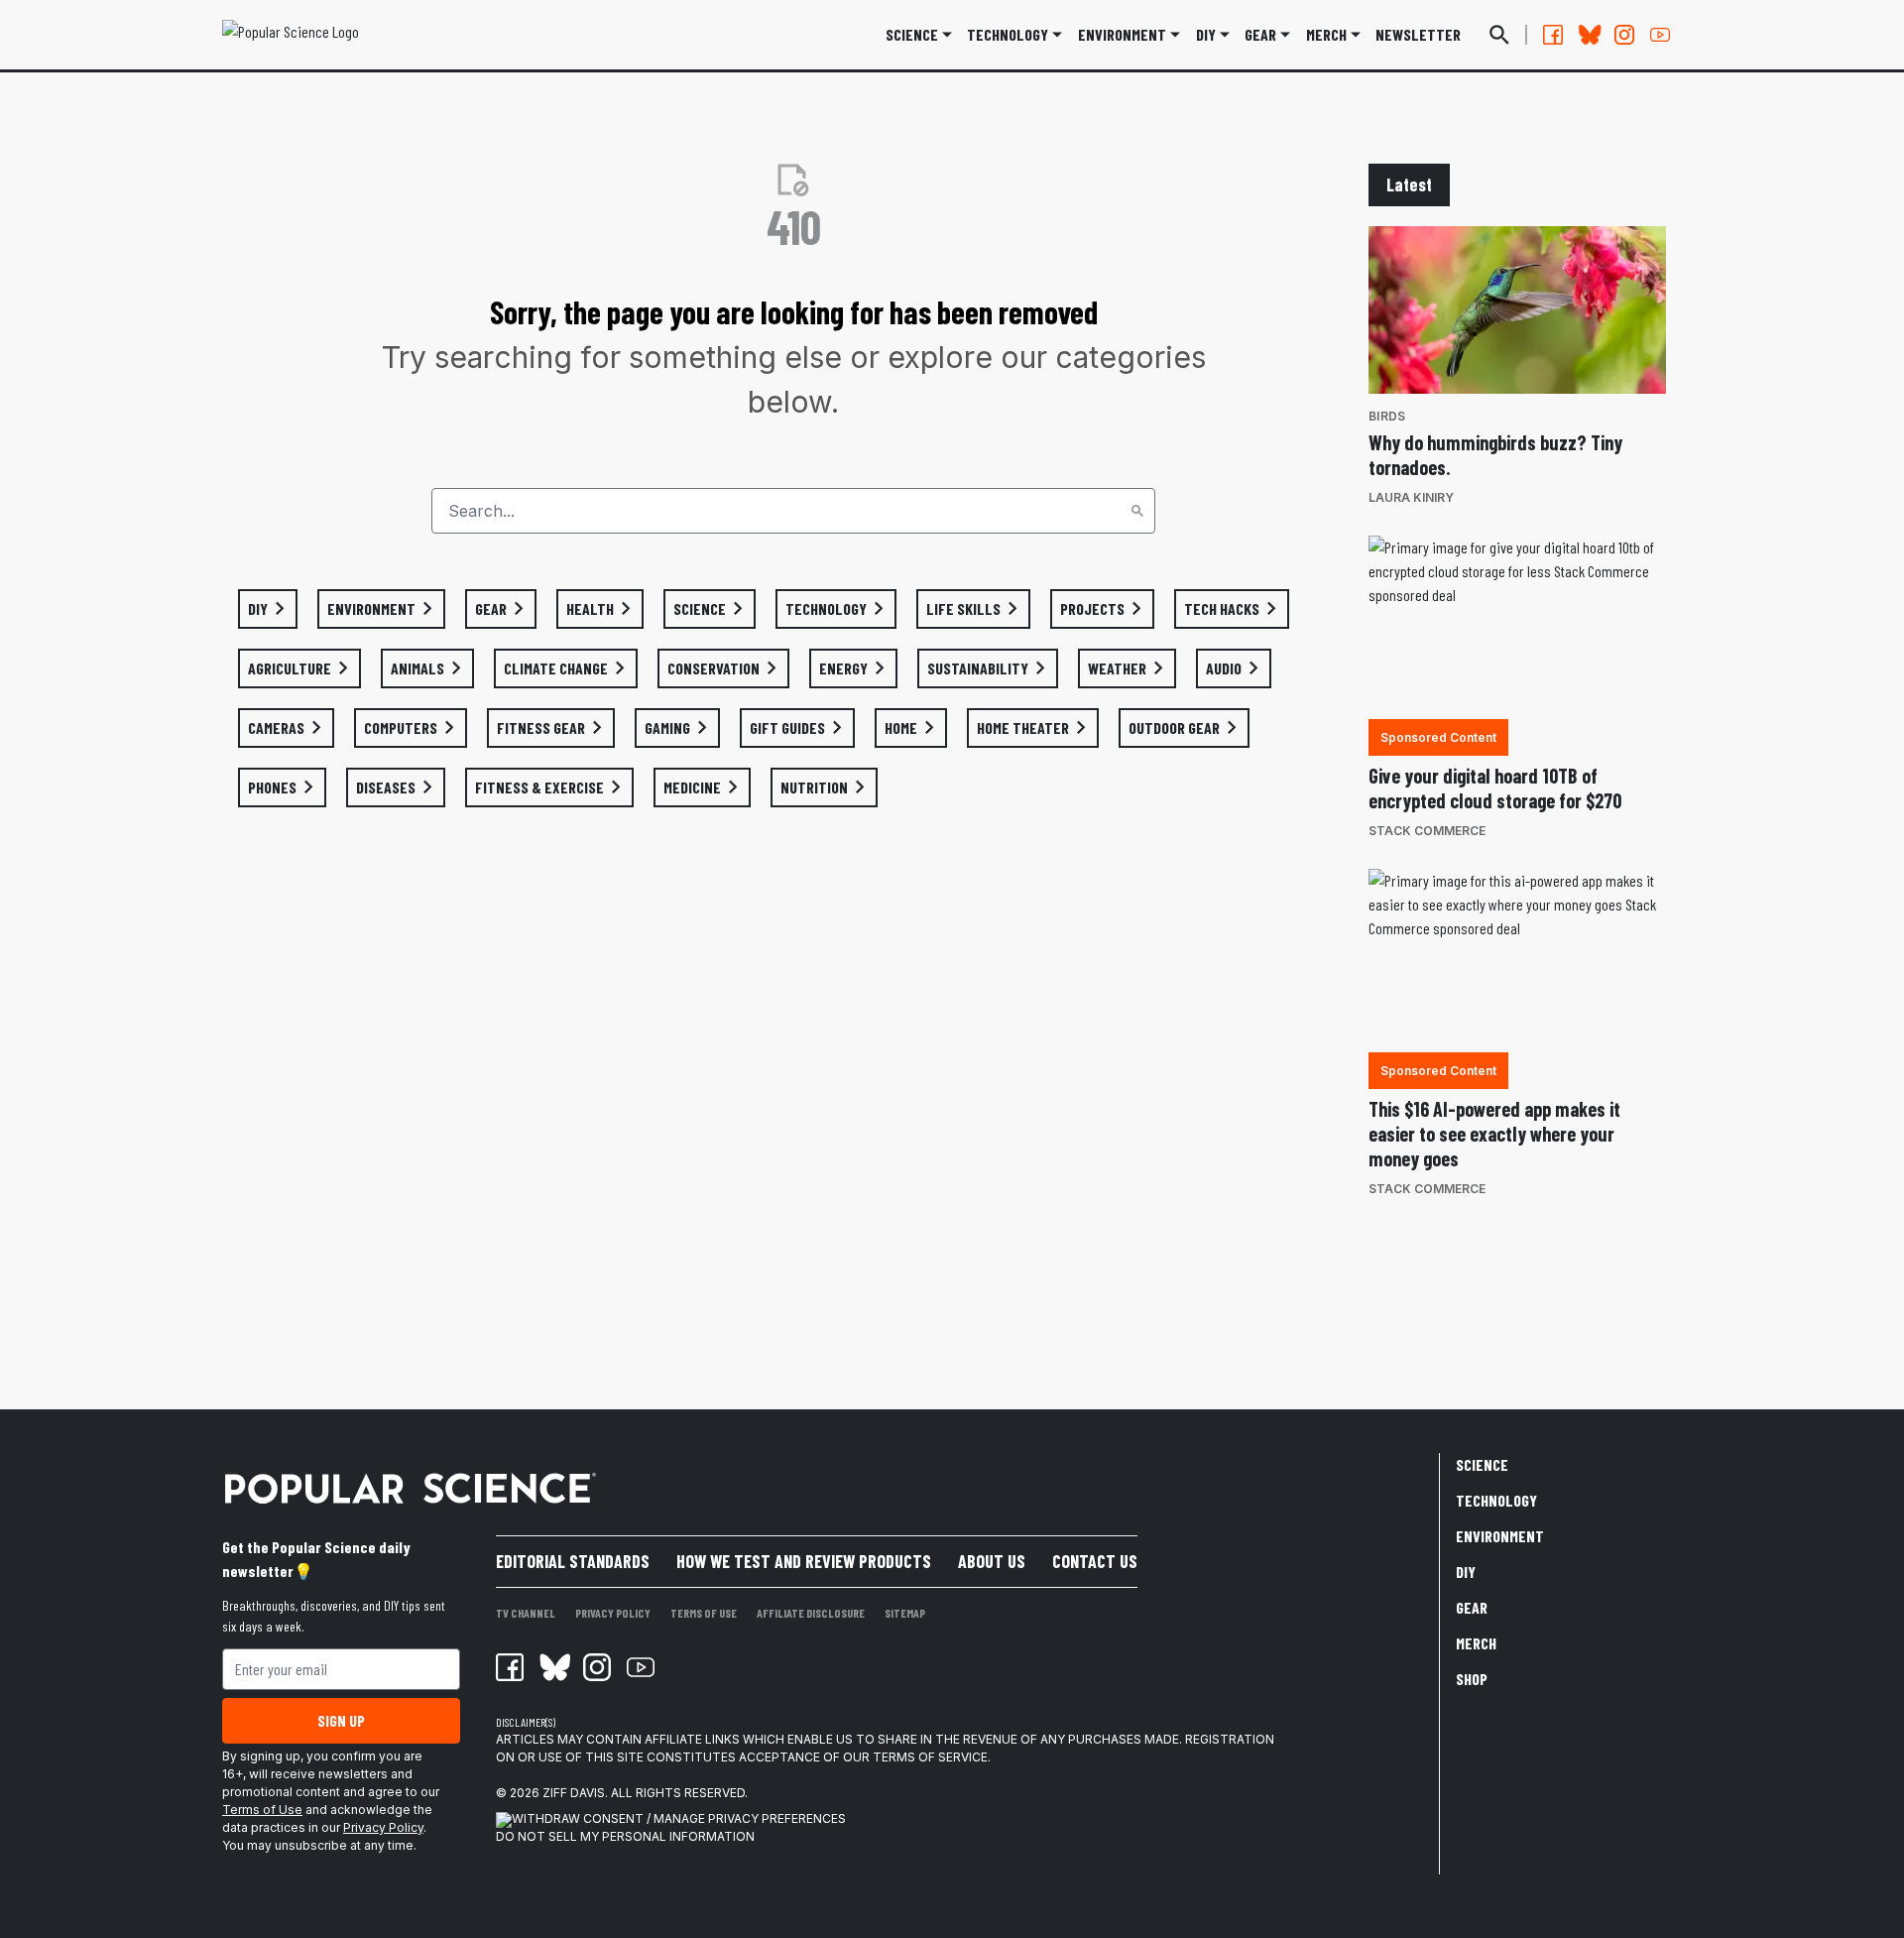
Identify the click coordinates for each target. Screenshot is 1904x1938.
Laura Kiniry (1411, 497)
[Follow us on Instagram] (1624, 35)
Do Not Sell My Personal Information (625, 1836)
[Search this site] (1499, 35)
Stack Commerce (1427, 831)
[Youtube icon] (641, 1667)
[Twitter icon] (553, 1667)
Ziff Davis (574, 1793)
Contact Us (1095, 1561)
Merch (1476, 1643)
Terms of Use (262, 1810)
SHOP (1472, 1679)
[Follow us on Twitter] (1589, 35)
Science (912, 34)
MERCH (1326, 34)
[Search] (1137, 511)
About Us (992, 1561)
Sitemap (905, 1613)
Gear (1260, 34)
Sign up (341, 1720)
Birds (1387, 416)
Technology (1008, 34)
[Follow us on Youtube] (1660, 35)
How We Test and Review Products (804, 1561)
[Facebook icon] (510, 1667)
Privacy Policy (383, 1827)
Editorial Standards (573, 1561)
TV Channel (526, 1613)
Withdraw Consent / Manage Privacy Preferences (679, 1818)
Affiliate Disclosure (811, 1613)
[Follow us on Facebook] (1553, 35)
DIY (1206, 34)
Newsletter (1418, 34)
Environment (1122, 34)
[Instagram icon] (597, 1667)
